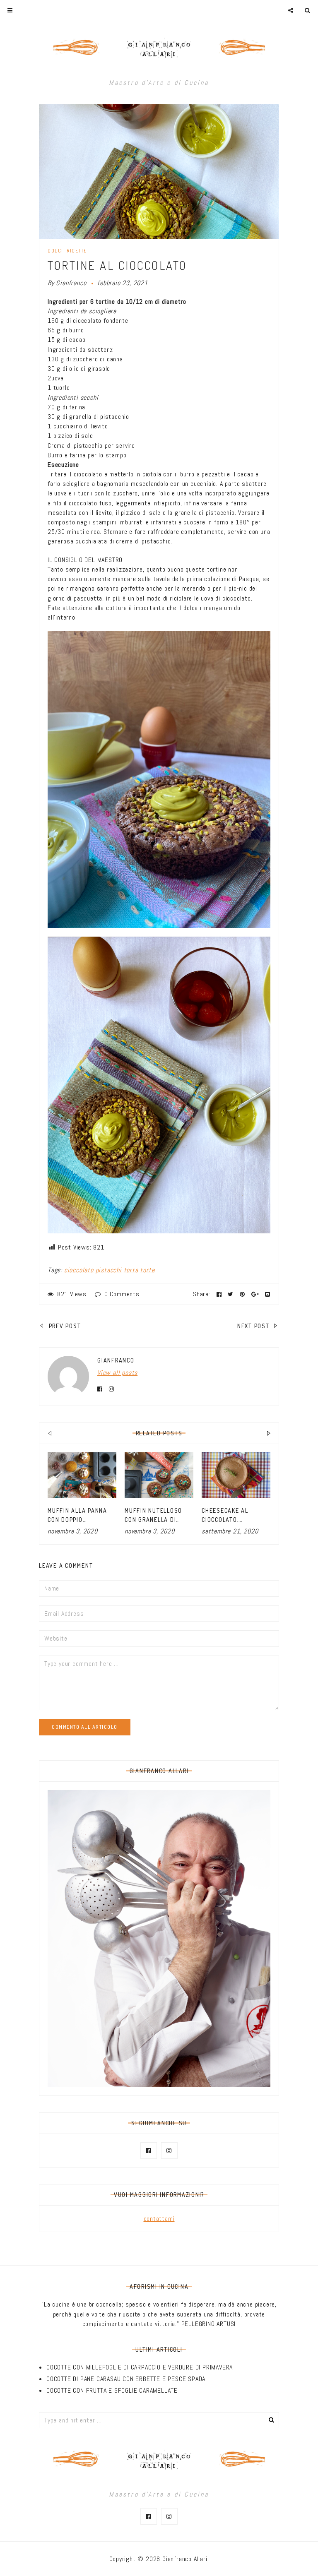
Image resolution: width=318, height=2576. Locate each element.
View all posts (117, 1373)
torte (147, 1270)
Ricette (77, 251)
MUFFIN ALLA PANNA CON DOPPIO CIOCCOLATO (77, 1520)
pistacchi (109, 1270)
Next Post (254, 1326)
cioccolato (79, 1270)
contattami (159, 2219)
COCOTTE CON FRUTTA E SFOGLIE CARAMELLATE (112, 2390)
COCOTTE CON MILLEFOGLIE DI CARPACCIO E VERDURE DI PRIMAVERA (140, 2367)
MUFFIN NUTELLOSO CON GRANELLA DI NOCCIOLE (153, 1520)
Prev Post (64, 1326)
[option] (82, 1494)
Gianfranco (71, 283)
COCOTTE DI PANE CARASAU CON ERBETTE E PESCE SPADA (126, 2379)
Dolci (55, 251)
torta (131, 1270)
